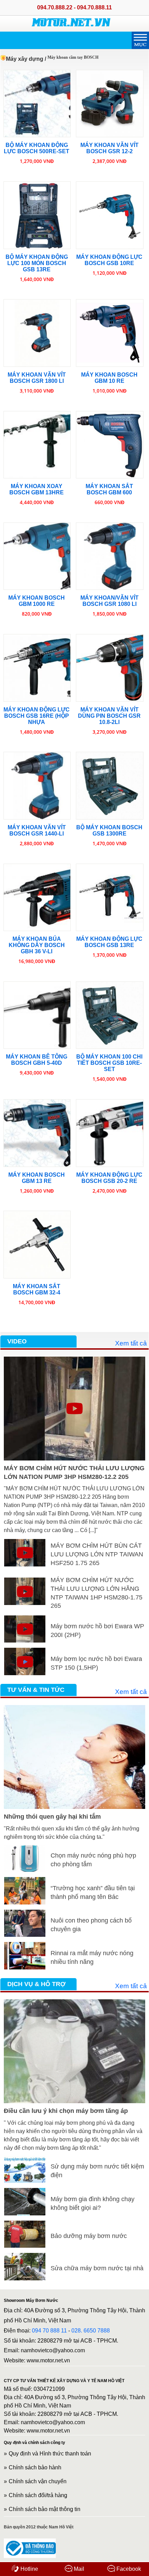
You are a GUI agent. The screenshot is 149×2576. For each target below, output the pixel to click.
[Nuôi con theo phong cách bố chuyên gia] (25, 1914)
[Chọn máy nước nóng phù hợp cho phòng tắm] (25, 1849)
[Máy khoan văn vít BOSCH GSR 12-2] (110, 104)
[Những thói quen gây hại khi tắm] (74, 1709)
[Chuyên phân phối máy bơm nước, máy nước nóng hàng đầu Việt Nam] (71, 21)
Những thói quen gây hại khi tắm (52, 1817)
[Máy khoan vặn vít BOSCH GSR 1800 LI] (37, 333)
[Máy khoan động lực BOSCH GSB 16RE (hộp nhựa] (37, 668)
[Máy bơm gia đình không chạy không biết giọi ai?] (25, 2192)
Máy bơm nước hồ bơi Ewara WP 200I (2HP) (97, 1631)
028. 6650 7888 (91, 2331)
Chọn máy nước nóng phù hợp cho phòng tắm (93, 1860)
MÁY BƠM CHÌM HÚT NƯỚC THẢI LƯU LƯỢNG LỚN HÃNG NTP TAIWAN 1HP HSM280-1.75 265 (97, 1593)
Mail (78, 2569)
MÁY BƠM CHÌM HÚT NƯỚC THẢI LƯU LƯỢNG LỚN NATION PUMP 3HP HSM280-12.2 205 (74, 1472)
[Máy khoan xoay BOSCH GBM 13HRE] (37, 445)
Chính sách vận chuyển (38, 2481)
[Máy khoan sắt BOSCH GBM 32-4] (37, 1245)
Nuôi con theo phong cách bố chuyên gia (91, 1925)
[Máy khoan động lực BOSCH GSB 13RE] (110, 898)
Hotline (29, 2569)
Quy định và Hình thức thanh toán (50, 2454)
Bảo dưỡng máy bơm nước (89, 2236)
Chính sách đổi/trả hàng (38, 2495)
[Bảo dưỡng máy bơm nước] (25, 2225)
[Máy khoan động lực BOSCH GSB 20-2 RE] (110, 1133)
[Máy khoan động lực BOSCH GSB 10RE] (110, 215)
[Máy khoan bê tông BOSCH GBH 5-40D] (37, 1015)
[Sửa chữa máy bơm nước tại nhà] (25, 2257)
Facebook (128, 2569)
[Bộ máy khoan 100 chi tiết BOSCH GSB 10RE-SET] (110, 1015)
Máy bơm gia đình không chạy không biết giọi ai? (93, 2203)
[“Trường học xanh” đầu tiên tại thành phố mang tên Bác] (25, 1881)
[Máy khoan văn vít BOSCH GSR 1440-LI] (37, 786)
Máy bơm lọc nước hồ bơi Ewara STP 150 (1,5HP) (96, 1663)
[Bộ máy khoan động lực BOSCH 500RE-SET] (37, 104)
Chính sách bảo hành (35, 2467)
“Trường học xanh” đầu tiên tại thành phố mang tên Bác (93, 1892)
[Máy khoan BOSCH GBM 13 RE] (37, 1133)
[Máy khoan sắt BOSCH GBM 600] (110, 445)
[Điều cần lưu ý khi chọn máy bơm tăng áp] (74, 2003)
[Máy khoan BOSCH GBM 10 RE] (110, 333)
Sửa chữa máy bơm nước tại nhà (97, 2268)
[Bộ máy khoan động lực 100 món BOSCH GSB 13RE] (37, 215)
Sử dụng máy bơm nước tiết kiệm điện (97, 2171)
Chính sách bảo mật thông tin (45, 2509)
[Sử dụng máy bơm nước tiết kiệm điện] (25, 2160)
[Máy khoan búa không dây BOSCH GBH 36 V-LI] (37, 898)
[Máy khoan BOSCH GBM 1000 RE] (37, 556)
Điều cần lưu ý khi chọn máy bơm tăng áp (66, 2111)
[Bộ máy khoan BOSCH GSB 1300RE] (110, 786)
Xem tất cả (131, 1343)
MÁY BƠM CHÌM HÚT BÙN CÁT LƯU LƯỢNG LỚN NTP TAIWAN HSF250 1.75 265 (97, 1554)
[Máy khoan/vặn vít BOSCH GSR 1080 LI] (110, 556)
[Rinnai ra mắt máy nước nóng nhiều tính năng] (25, 1946)
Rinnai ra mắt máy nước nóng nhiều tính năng (92, 1957)
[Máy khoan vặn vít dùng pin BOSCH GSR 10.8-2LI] (110, 668)
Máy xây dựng (25, 59)
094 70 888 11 (49, 2331)
